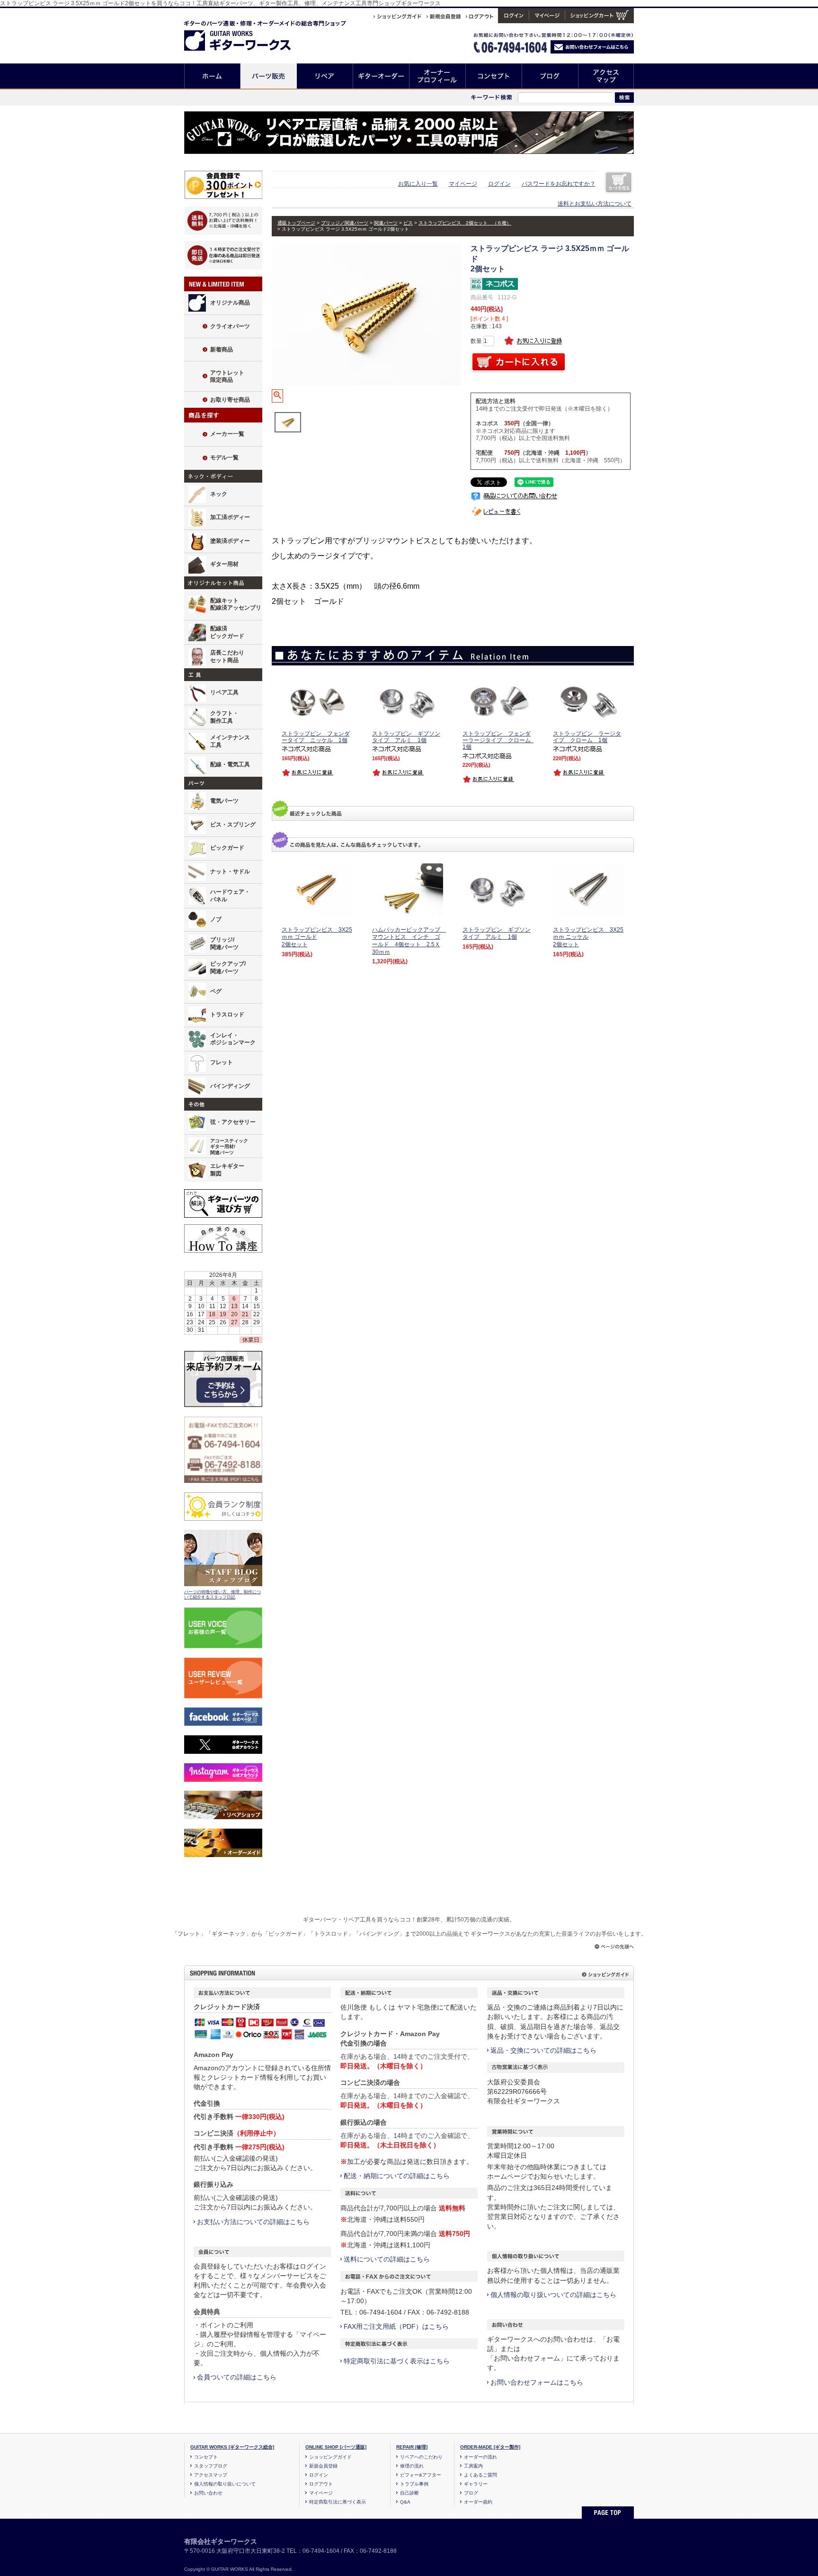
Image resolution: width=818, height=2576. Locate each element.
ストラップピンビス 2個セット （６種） (465, 223)
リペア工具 (224, 692)
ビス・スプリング (233, 825)
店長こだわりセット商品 (227, 656)
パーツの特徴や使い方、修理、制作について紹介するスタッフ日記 (222, 1595)
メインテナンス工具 (230, 741)
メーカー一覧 (227, 434)
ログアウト (321, 2484)
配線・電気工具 (230, 764)
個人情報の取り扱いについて (225, 2484)
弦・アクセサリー (233, 1122)
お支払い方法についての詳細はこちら (253, 2222)
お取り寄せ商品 (230, 400)
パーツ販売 (269, 76)
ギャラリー (476, 2484)
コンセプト (494, 76)
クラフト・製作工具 (224, 717)
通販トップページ (296, 223)
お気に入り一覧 (418, 184)
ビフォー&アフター (421, 2475)
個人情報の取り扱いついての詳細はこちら (553, 2295)
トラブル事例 (414, 2484)
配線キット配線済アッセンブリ (236, 604)
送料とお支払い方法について (595, 204)
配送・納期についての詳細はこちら (397, 2176)
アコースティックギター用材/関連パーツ (229, 1147)
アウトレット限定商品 (227, 377)
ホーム (212, 76)
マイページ (463, 184)
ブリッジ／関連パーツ (345, 223)
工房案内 (473, 2466)
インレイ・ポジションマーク (233, 1039)
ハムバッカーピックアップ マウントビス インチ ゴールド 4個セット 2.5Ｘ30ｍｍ (409, 941)
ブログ (550, 76)
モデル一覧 (224, 458)
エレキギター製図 (227, 1170)
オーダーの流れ (480, 2457)
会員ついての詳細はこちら (237, 2377)
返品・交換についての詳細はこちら (543, 2050)
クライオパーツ (230, 326)
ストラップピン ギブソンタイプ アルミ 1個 (497, 933)
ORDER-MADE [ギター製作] (490, 2447)
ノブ (216, 919)
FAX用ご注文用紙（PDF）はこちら (396, 2326)
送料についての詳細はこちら (387, 2259)
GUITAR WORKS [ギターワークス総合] (232, 2447)
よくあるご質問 (480, 2475)
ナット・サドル (230, 871)
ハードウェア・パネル (230, 896)
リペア (325, 76)
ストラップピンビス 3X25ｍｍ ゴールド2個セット (317, 937)
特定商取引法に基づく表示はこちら (397, 2361)
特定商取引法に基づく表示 (338, 2502)
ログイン (499, 184)
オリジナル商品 (230, 303)
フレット (222, 1062)
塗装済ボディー (230, 541)
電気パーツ (224, 801)
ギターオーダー (381, 76)
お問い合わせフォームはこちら (537, 2382)
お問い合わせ (208, 2493)
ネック (219, 494)
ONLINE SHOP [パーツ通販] (336, 2447)
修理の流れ (412, 2466)
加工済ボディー (230, 517)
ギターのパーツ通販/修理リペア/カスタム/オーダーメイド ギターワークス (247, 34)
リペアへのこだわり (421, 2457)
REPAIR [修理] (412, 2447)
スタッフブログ (211, 2466)
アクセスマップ (606, 76)
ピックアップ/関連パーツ (228, 968)
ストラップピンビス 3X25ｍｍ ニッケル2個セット (588, 937)
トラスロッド (227, 1014)
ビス (408, 223)
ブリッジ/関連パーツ (224, 943)
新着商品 (222, 350)
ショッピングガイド (330, 2457)
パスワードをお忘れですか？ (559, 184)
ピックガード (227, 848)
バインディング (230, 1086)
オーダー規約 (478, 2502)
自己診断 (409, 2493)
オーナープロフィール (438, 76)
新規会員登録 (323, 2466)
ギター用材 (224, 564)
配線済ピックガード (227, 632)
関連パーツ (386, 223)
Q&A (405, 2502)
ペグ (216, 991)
